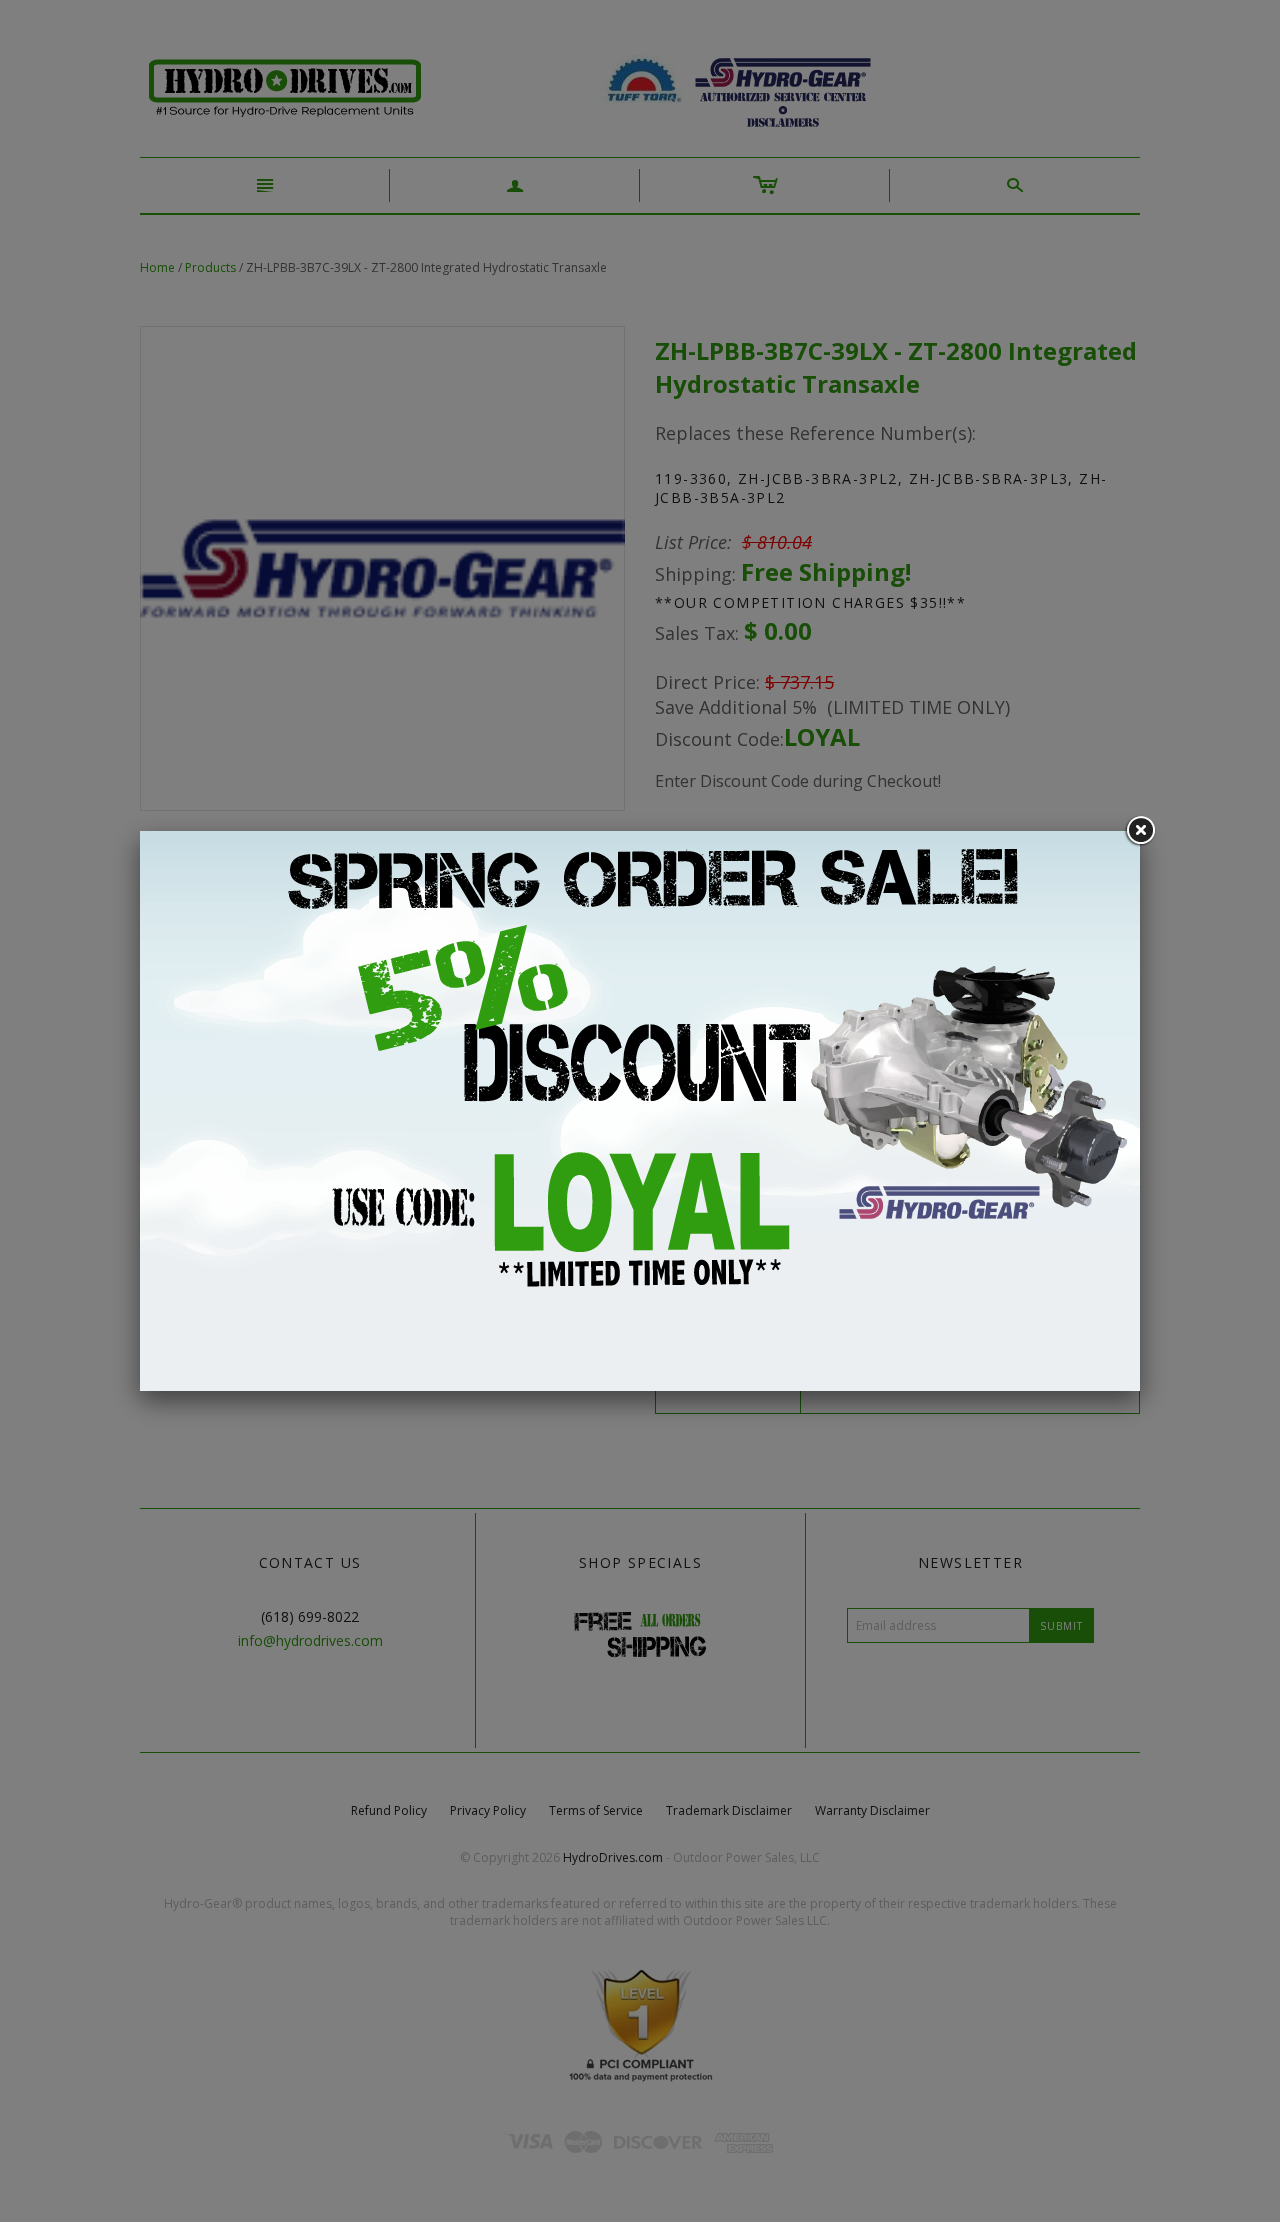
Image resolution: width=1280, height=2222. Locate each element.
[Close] (1140, 831)
